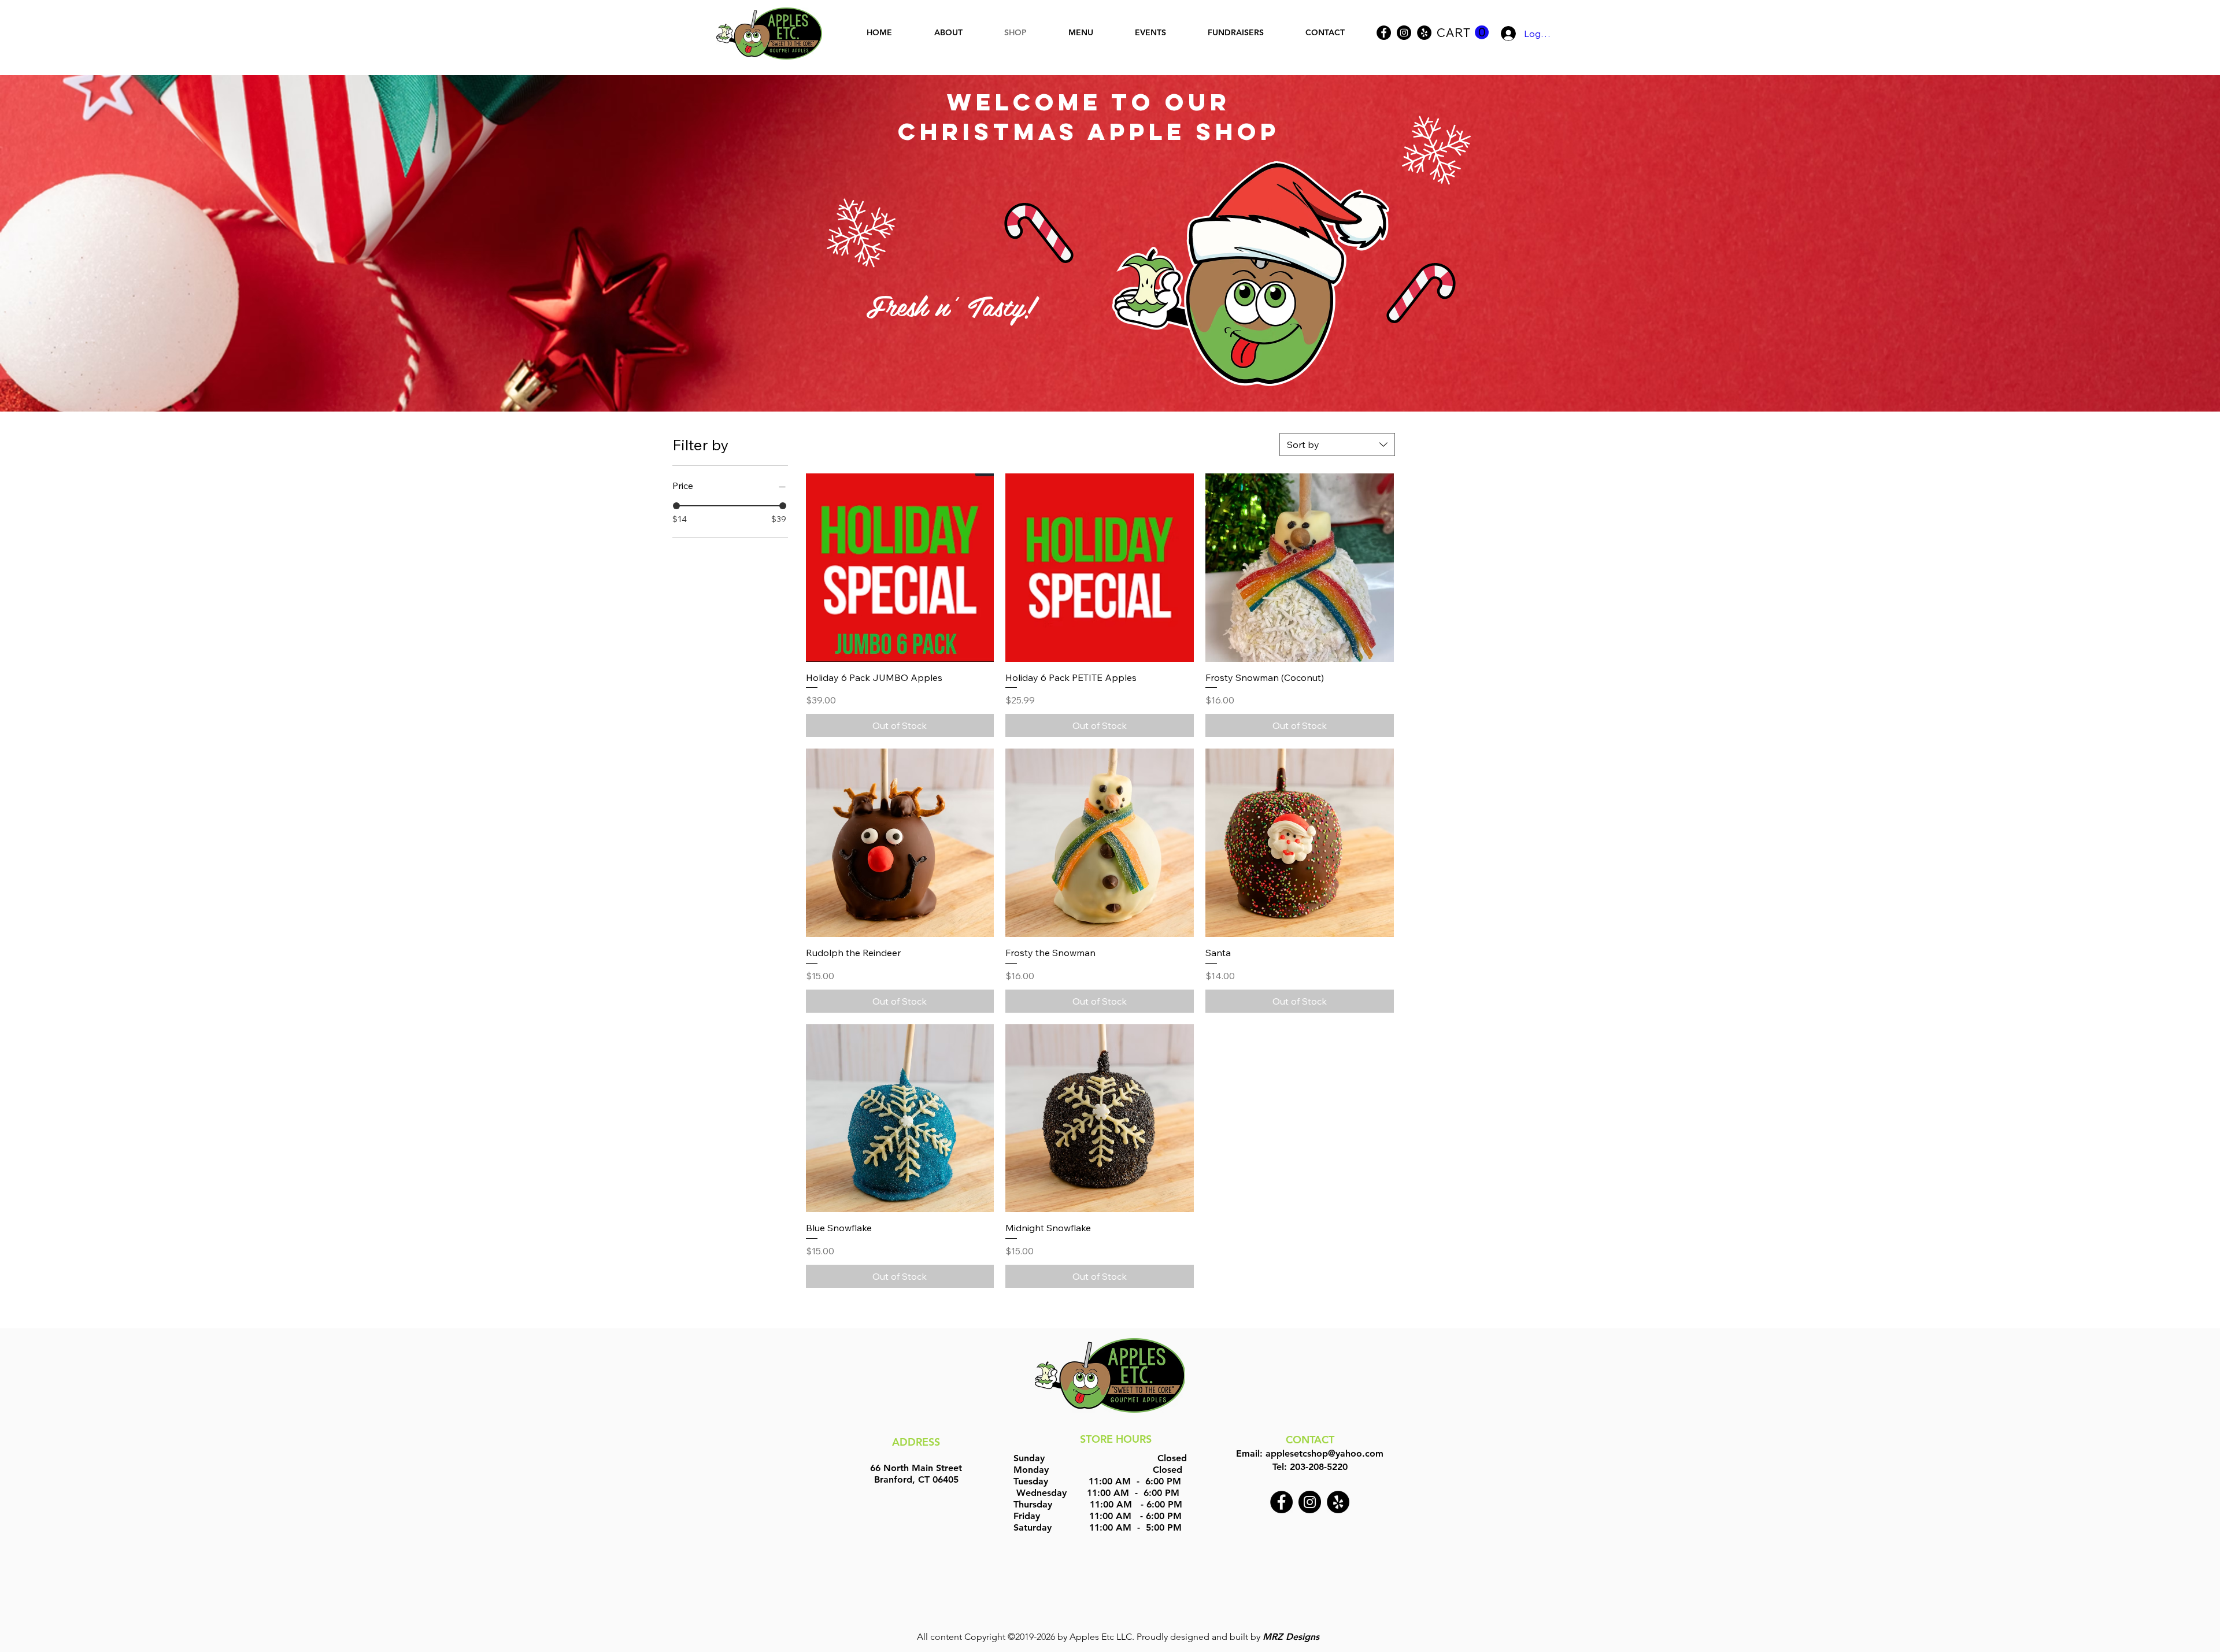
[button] (1463, 33)
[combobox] (1337, 445)
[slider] (676, 506)
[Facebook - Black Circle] (1281, 1502)
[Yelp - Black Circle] (1424, 33)
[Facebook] (1384, 33)
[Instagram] (1404, 33)
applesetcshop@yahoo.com (1324, 1453)
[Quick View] (900, 568)
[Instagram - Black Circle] (1310, 1502)
